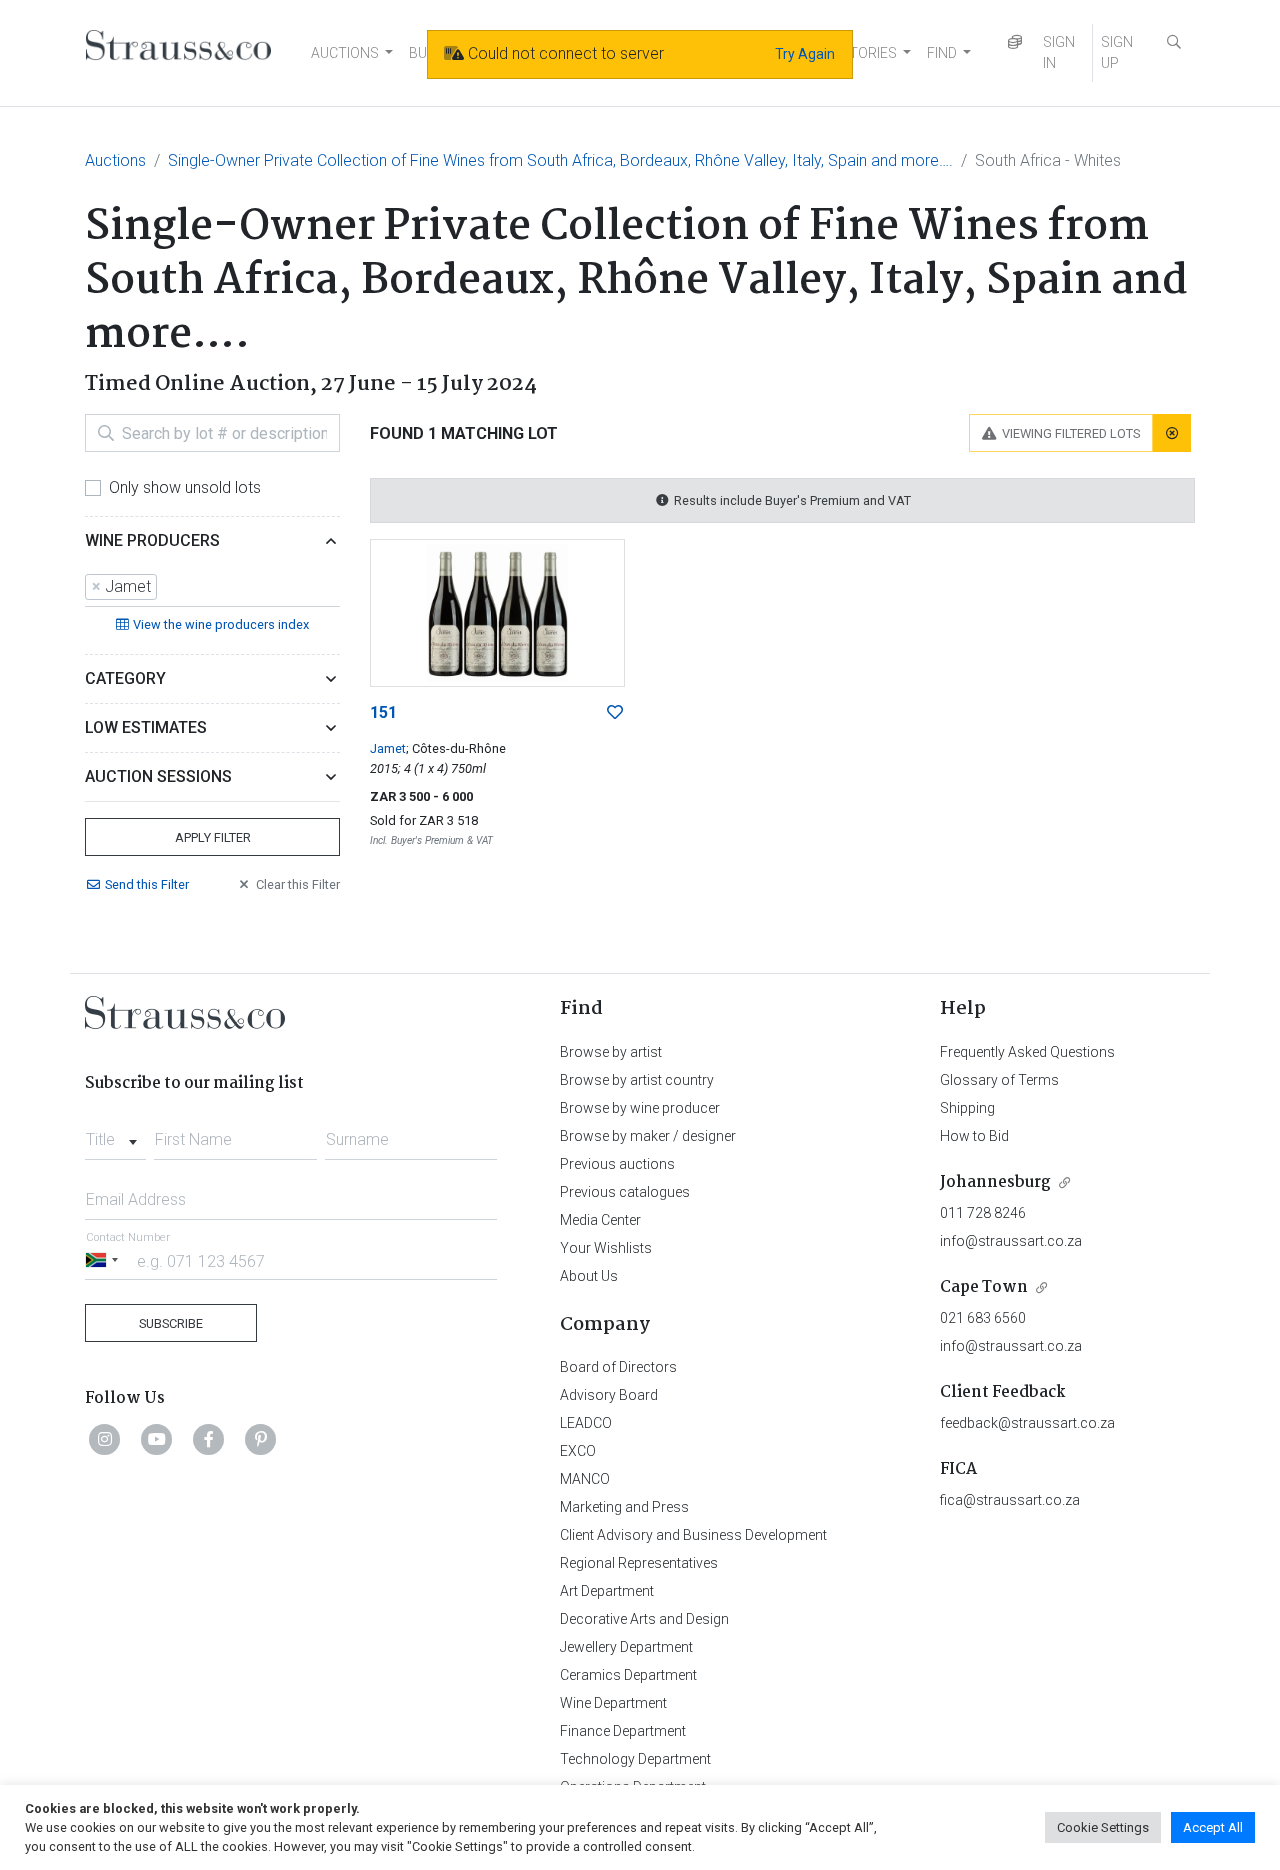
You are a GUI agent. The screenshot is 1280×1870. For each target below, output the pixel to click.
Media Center (600, 1220)
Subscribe (171, 1323)
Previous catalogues (625, 1192)
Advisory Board (609, 1395)
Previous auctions (617, 1164)
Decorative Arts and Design (644, 1619)
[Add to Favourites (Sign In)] (615, 713)
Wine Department (613, 1703)
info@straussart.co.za (1011, 1241)
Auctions (115, 160)
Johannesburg (995, 1182)
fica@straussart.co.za (1010, 1500)
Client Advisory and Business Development (693, 1535)
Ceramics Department (628, 1675)
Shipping (967, 1108)
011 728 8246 (983, 1213)
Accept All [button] (1213, 1827)
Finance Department (623, 1731)
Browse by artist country (637, 1080)
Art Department (607, 1591)
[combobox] (212, 588)
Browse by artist (611, 1052)
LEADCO (586, 1423)
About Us (589, 1276)
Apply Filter (213, 837)
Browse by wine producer (640, 1108)
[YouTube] (157, 1439)
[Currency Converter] (1015, 42)
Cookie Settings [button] (1103, 1827)
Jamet (388, 748)
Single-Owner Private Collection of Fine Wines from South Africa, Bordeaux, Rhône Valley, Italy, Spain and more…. (560, 160)
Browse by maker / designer (648, 1136)
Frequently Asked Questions (1027, 1052)
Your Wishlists (606, 1248)
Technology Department (635, 1759)
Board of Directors (618, 1367)
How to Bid (974, 1136)
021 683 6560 (983, 1318)
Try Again (805, 54)
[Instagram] (105, 1439)
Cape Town (984, 1287)
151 (383, 712)
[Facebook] (209, 1439)
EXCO (578, 1451)
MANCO (585, 1479)
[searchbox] (168, 587)
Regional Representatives (639, 1563)
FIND (942, 53)
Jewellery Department (626, 1647)
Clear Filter (298, 884)
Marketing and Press (624, 1507)
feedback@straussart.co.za (1027, 1423)
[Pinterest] (261, 1439)
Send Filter (147, 884)
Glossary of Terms (999, 1080)
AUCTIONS (345, 53)
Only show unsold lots (185, 487)
